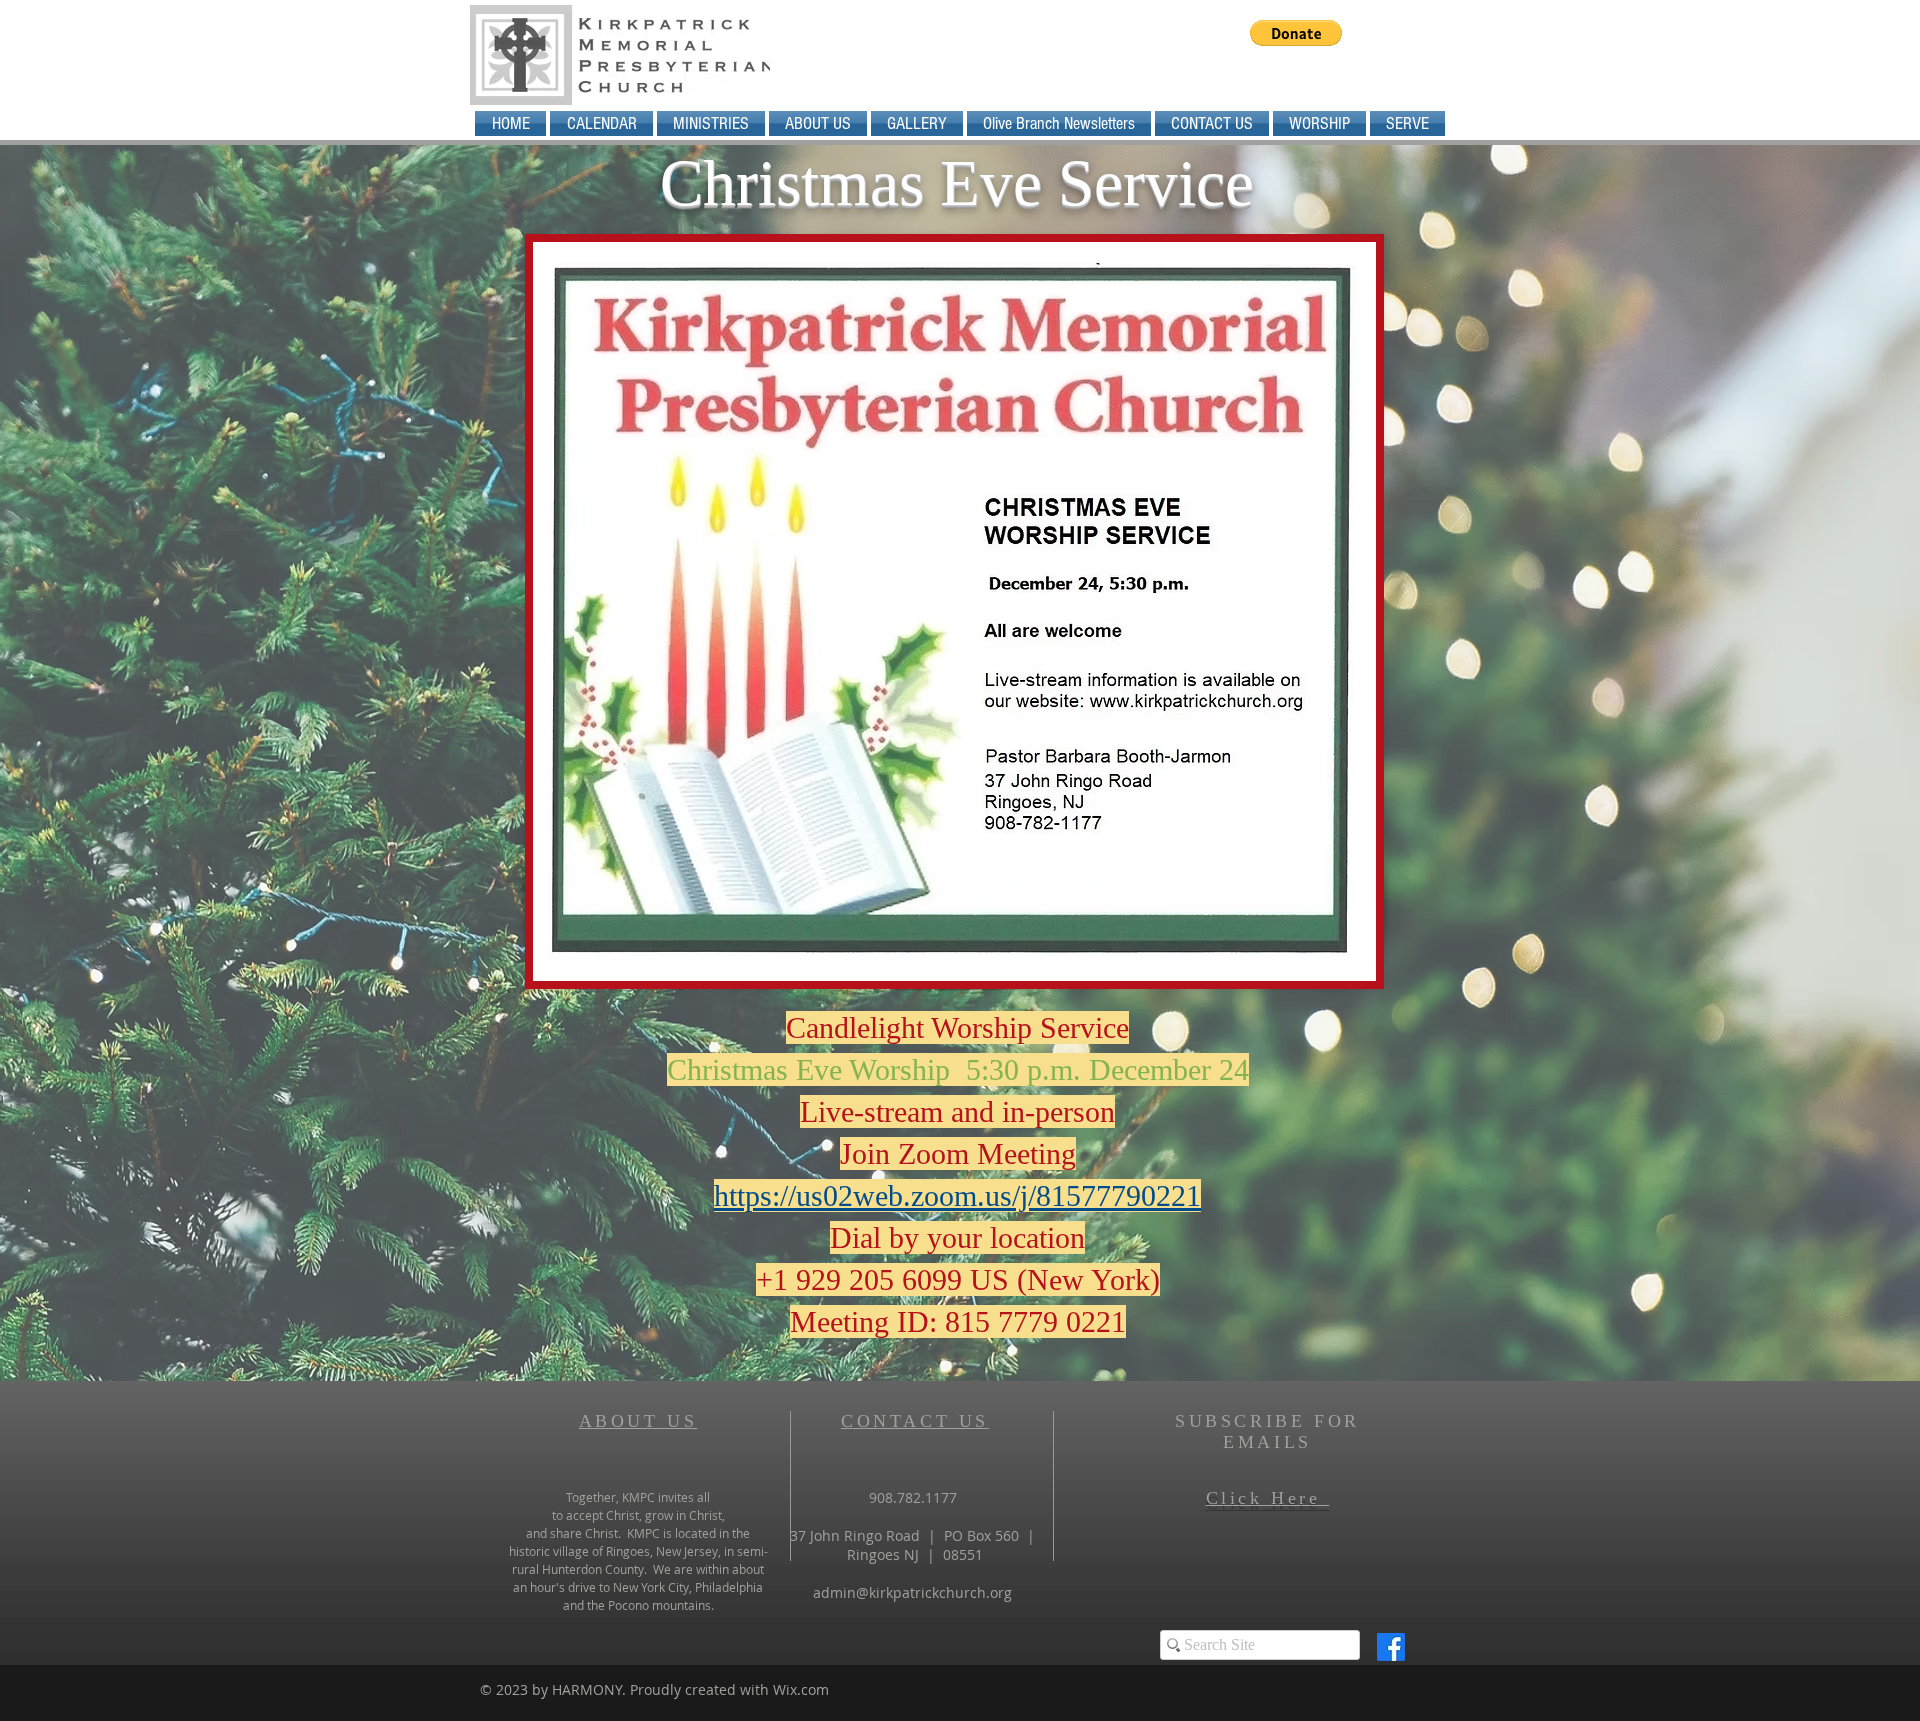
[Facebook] (1391, 1647)
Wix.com (801, 1689)
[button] (1296, 33)
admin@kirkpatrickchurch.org (912, 1592)
